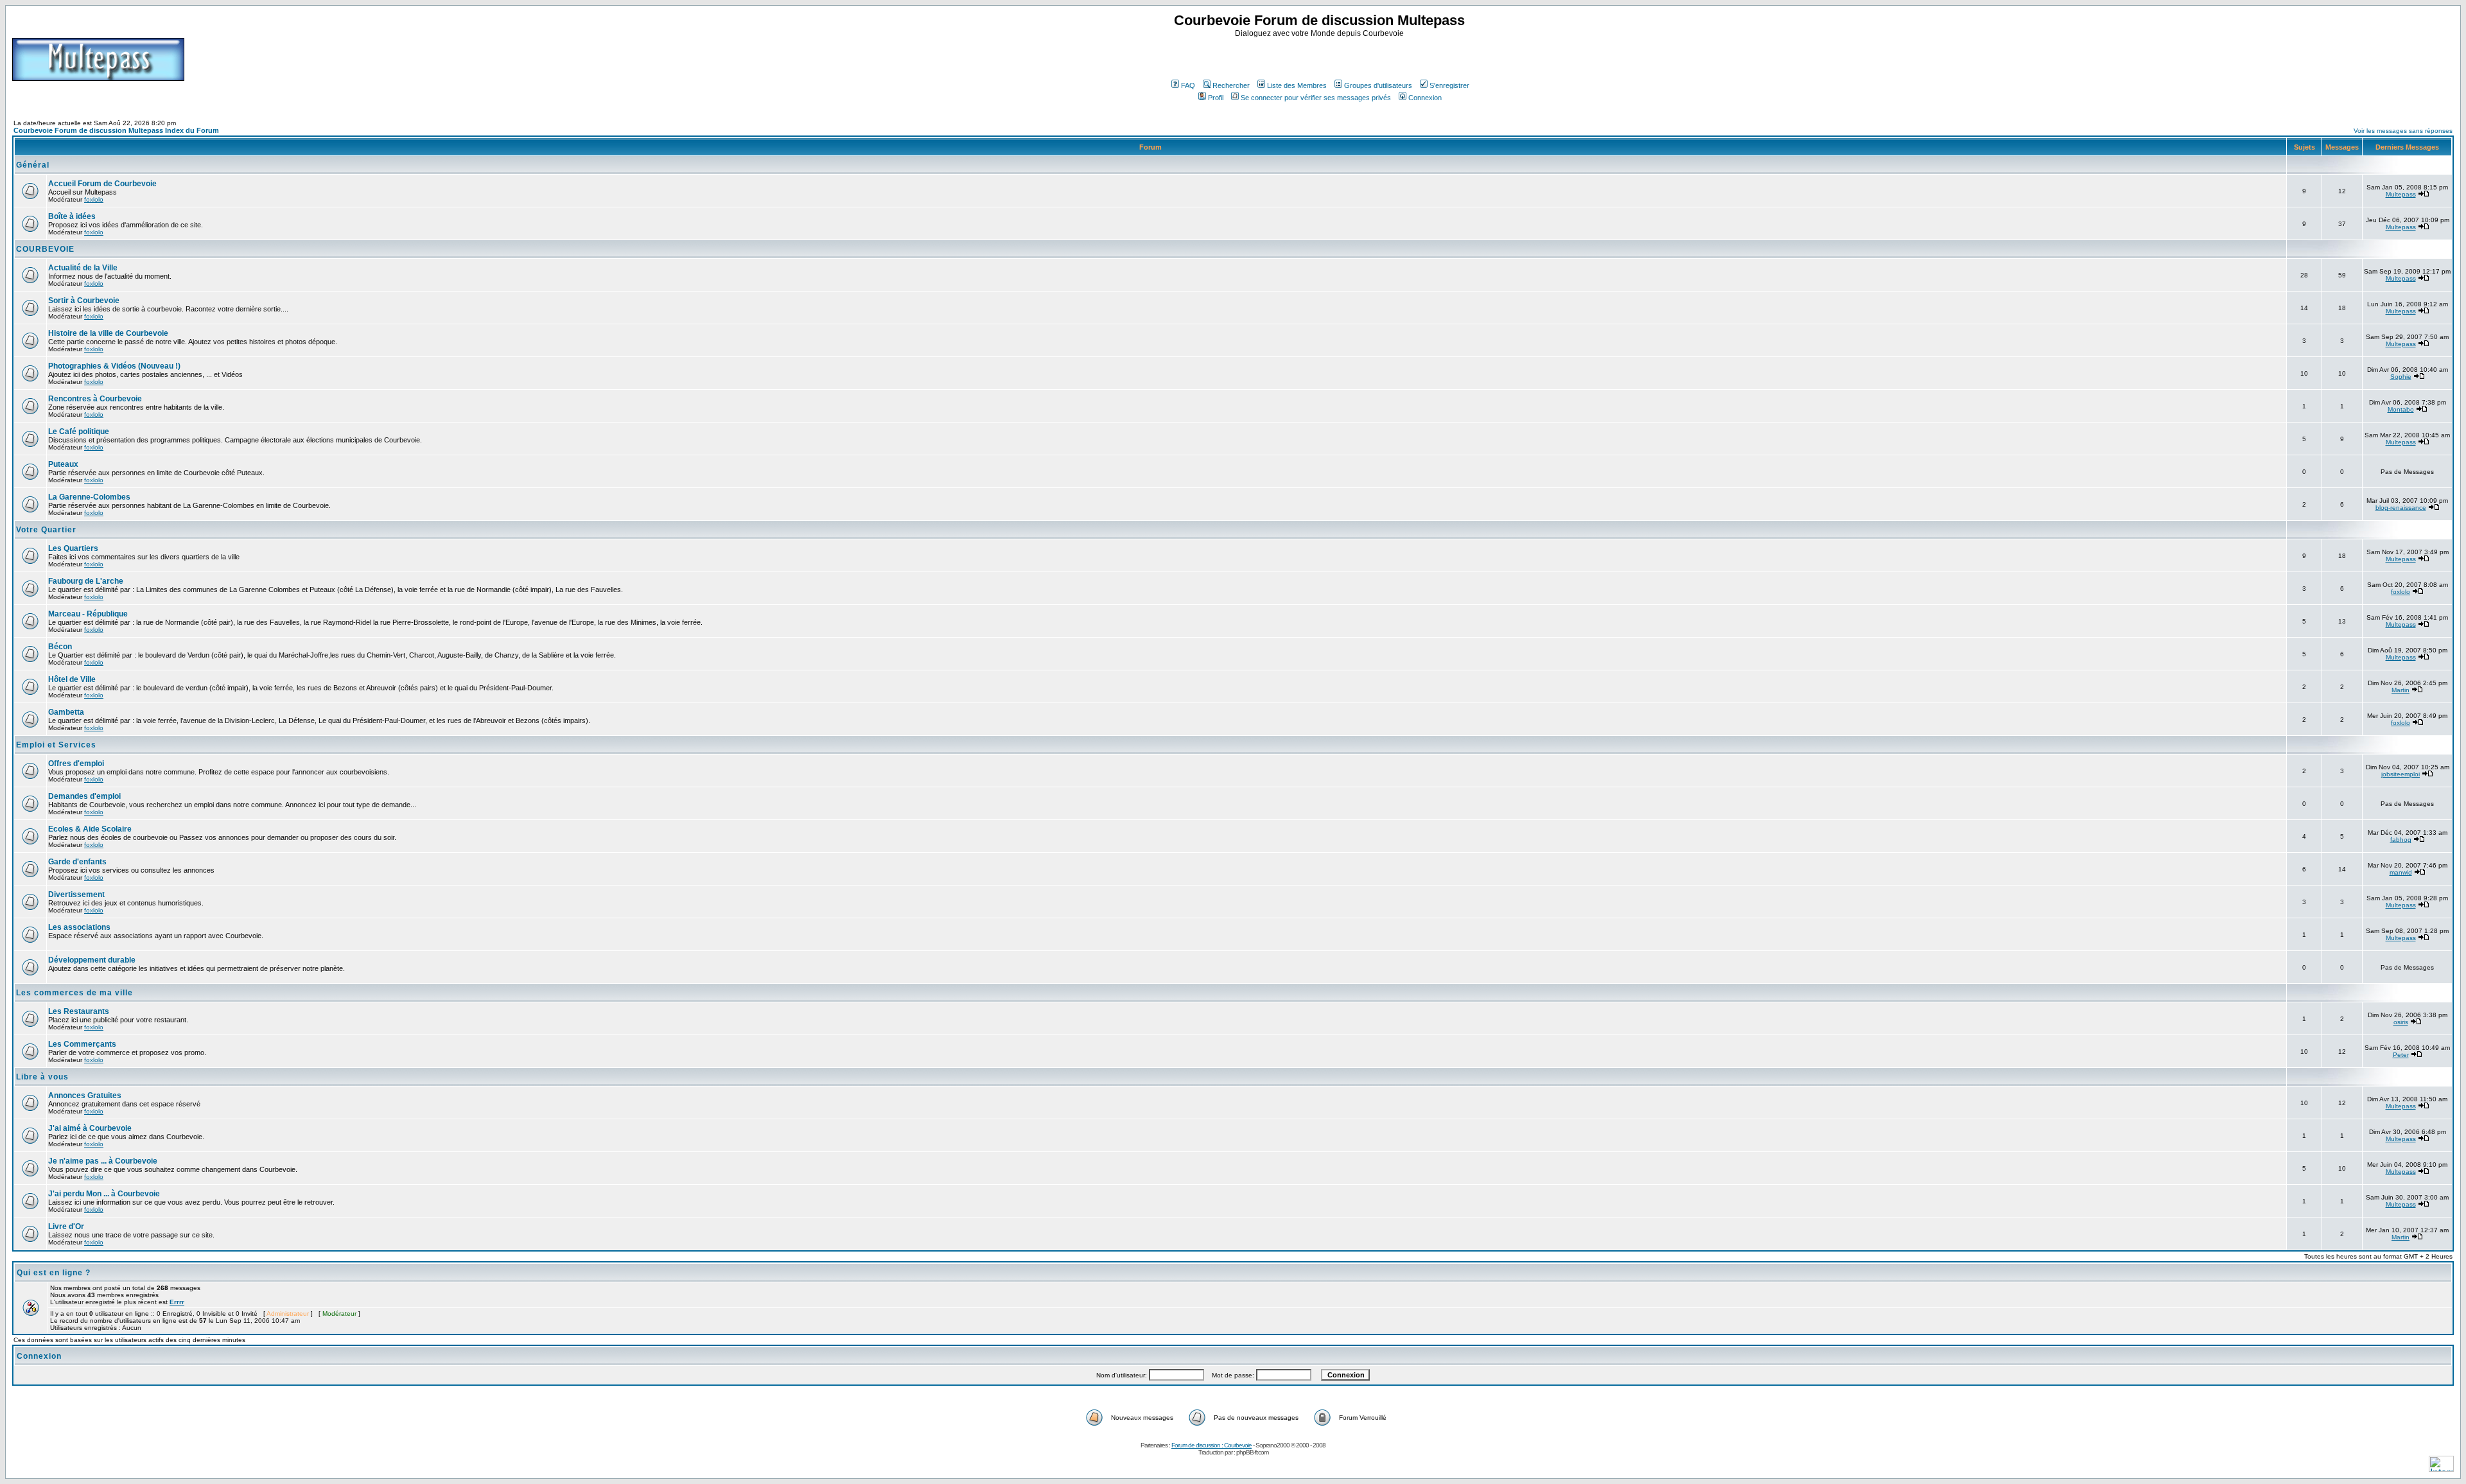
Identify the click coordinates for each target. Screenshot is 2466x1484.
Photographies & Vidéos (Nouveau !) (114, 366)
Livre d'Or (66, 1226)
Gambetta (66, 712)
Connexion (1425, 98)
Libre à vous (42, 1077)
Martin (2400, 690)
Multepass (2401, 194)
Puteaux (63, 464)
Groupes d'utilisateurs (1378, 85)
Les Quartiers (73, 548)
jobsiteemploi (2400, 774)
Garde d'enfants (77, 862)
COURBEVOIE (45, 249)
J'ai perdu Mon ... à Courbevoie (104, 1194)
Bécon (60, 647)
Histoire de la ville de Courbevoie (108, 333)
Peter (2401, 1055)
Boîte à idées (72, 216)
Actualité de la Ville (83, 268)
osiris (2401, 1022)
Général (33, 165)
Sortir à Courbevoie (84, 301)
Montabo (2401, 409)
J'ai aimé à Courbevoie (90, 1128)
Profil (1216, 98)
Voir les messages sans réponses (2403, 131)
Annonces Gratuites (85, 1096)
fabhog (2401, 840)
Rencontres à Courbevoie (95, 399)
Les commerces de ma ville (74, 993)
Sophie (2401, 377)
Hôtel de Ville (72, 679)
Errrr (177, 1302)
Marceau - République (88, 614)
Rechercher (1231, 85)
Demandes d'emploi (84, 796)
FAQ (1188, 85)
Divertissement (76, 895)
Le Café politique (79, 432)
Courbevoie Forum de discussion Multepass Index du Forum (116, 130)
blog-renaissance (2401, 508)
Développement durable (92, 960)
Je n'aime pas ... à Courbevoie (103, 1161)
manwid (2401, 872)
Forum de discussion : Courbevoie (1211, 1445)
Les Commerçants (82, 1044)
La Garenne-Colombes (89, 497)
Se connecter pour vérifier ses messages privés (1316, 98)
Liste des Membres (1297, 85)
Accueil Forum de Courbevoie (102, 184)
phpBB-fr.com (1252, 1452)
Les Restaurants (79, 1011)
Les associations (79, 927)
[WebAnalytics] (2441, 1468)
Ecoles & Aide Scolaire (90, 829)
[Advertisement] (1321, 57)
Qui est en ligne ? (54, 1273)
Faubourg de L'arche (86, 581)
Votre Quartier (46, 530)
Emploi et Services (56, 745)
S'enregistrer (1449, 85)
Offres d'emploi (76, 764)
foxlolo (94, 199)
